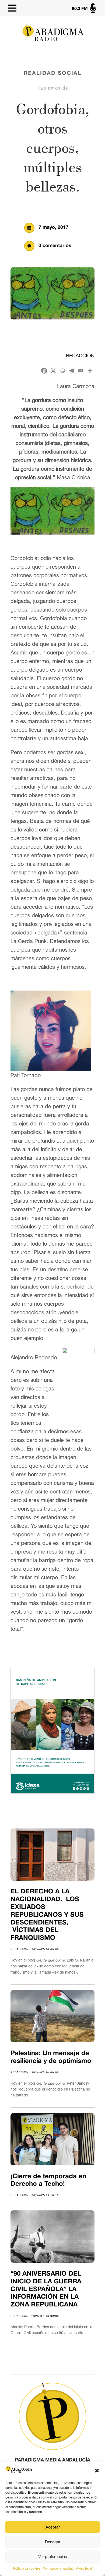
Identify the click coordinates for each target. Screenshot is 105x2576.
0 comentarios (55, 246)
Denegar (53, 2542)
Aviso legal (84, 2568)
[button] (97, 2471)
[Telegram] (72, 371)
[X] (53, 371)
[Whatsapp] (62, 371)
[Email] (81, 371)
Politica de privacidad (58, 2568)
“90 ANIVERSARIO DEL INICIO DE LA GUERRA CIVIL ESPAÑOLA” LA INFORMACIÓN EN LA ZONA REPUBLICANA (46, 2289)
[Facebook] (44, 371)
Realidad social (53, 73)
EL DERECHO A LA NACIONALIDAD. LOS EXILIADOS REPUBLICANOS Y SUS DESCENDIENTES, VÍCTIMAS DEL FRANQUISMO (47, 1915)
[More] (90, 371)
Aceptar (53, 2527)
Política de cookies (27, 2568)
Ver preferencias (53, 2557)
